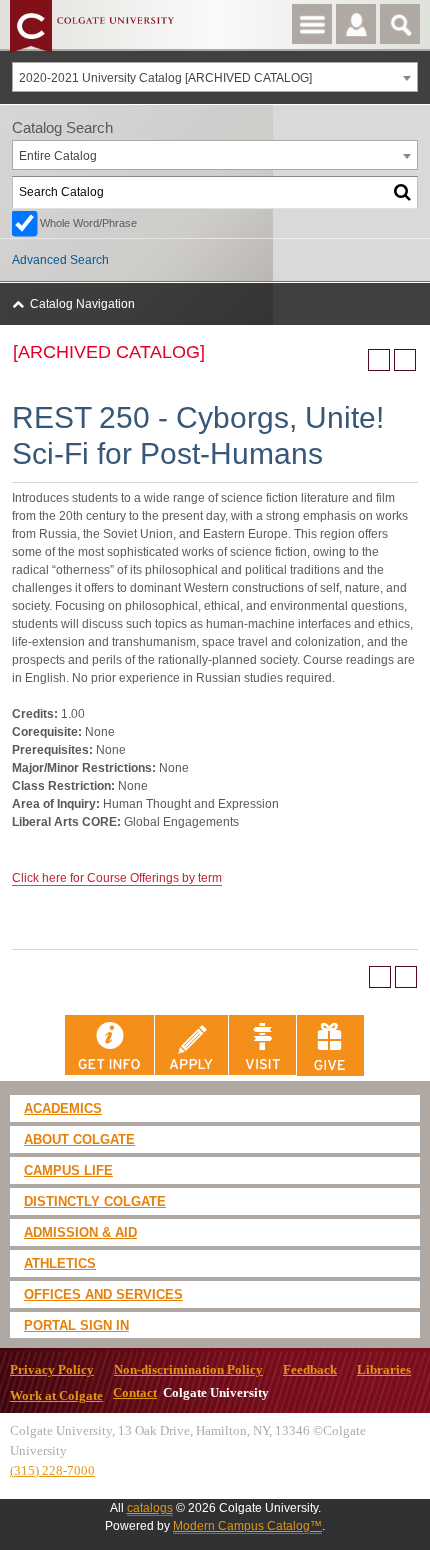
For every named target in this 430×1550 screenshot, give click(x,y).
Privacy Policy (52, 1370)
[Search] (403, 192)
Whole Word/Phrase (88, 223)
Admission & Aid (80, 1232)
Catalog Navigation (82, 304)
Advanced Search (60, 260)
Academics (63, 1108)
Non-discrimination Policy (188, 1370)
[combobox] (215, 77)
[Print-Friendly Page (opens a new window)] (379, 360)
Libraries (384, 1370)
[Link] (110, 1045)
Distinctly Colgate (95, 1201)
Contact (135, 1393)
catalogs (150, 1508)
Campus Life (68, 1170)
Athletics (60, 1263)
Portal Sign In (76, 1325)
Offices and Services (103, 1294)
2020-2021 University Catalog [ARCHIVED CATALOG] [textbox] (165, 78)
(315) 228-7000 (52, 1470)
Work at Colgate (56, 1396)
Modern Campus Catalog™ (247, 1526)
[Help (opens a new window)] (405, 360)
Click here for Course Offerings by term (117, 878)
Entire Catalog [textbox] (58, 156)
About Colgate (79, 1139)
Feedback (310, 1370)
